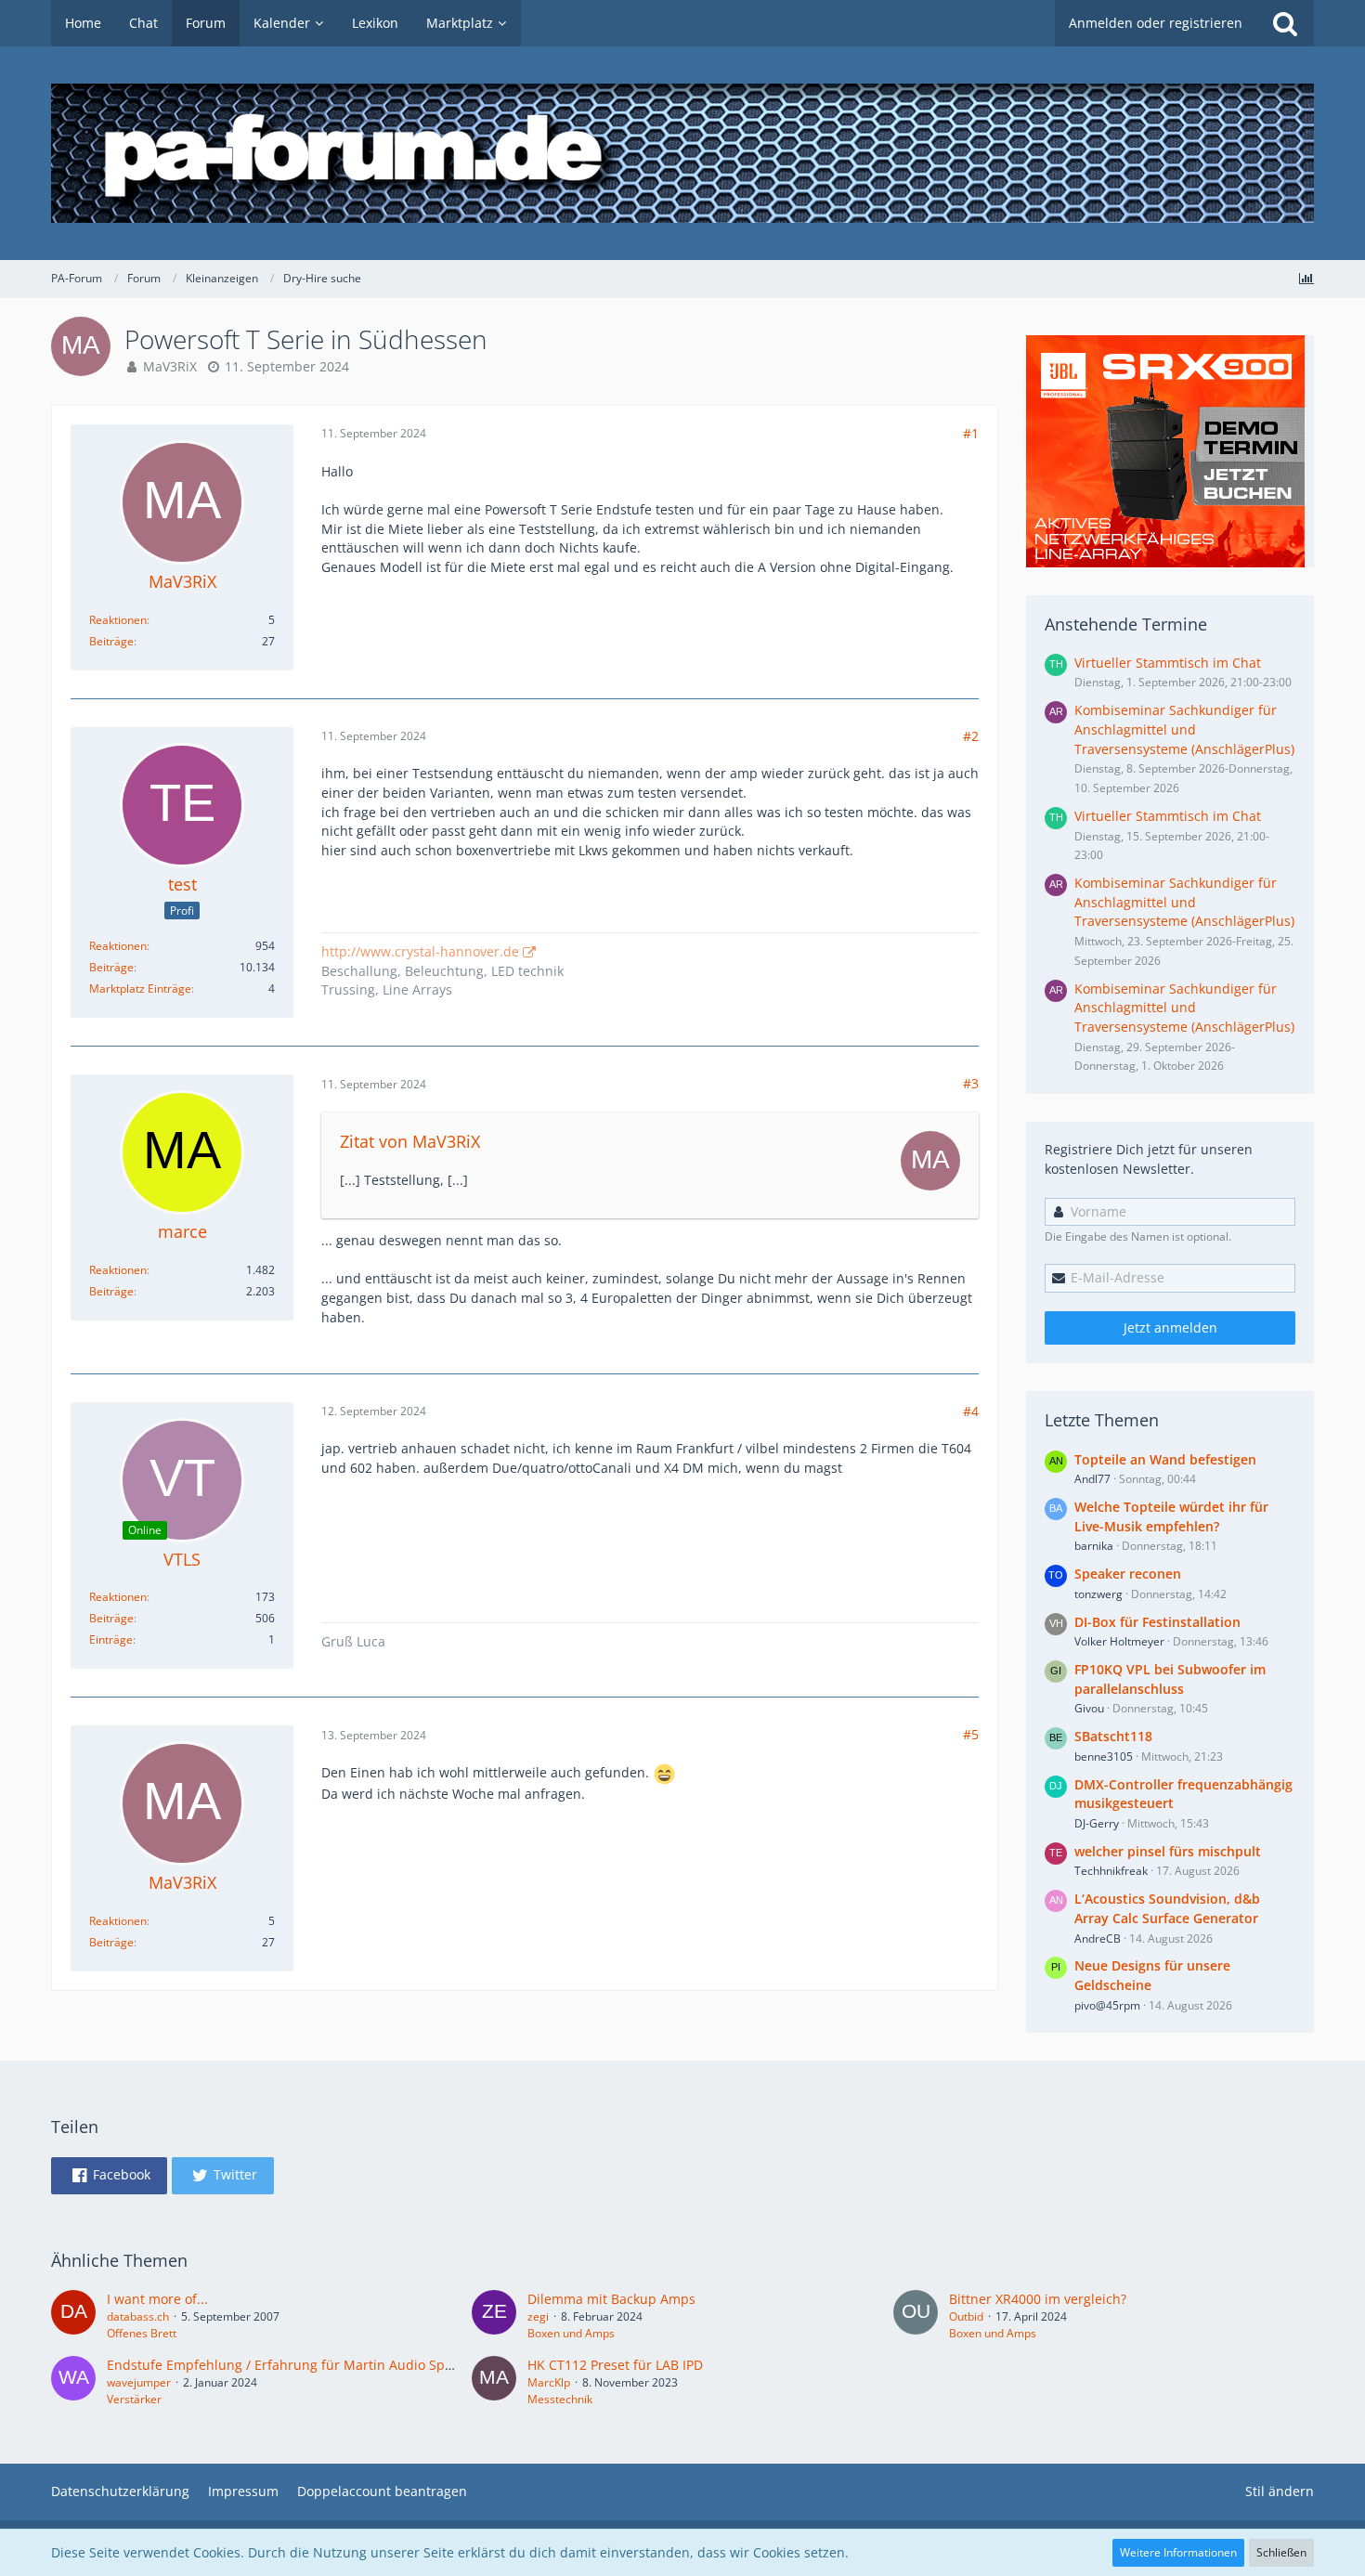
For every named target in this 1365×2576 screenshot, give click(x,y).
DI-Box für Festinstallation (1157, 1622)
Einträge (111, 1639)
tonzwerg (1098, 1594)
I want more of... (157, 2299)
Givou (1089, 1708)
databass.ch (138, 2316)
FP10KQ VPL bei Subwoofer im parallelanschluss (1170, 1679)
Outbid (966, 2316)
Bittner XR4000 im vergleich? (1038, 2299)
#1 (971, 433)
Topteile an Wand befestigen (1165, 1459)
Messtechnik (560, 2399)
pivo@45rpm (1107, 2005)
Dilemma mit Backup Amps (611, 2299)
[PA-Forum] (682, 153)
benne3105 (1104, 1756)
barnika (1094, 1546)
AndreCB (1098, 1939)
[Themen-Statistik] (1306, 278)
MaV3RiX (170, 366)
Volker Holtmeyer (1119, 1641)
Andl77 (1092, 1479)
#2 (971, 736)
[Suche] (1285, 23)
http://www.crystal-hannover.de (420, 951)
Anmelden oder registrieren (1156, 23)
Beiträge (111, 641)
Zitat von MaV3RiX (410, 1141)
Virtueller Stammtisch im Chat (1168, 663)
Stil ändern (1280, 2491)
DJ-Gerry (1097, 1823)
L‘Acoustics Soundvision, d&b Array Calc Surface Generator (1167, 1908)
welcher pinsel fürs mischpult (1168, 1851)
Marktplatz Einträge (140, 989)
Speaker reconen (1128, 1574)
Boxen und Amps (571, 2333)
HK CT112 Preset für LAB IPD (615, 2365)
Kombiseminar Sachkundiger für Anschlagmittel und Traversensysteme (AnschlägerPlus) (1184, 729)
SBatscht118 (1113, 1736)
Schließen (1281, 2552)
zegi (538, 2316)
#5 (971, 1734)
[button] (109, 2176)
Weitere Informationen (1178, 2552)
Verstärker (134, 2399)
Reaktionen (118, 620)
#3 (971, 1083)
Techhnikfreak (1111, 1871)
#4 (971, 1411)
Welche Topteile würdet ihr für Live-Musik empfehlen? (1171, 1516)
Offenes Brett (142, 2333)
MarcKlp (549, 2382)
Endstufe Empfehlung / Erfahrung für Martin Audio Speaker (293, 2365)
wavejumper (139, 2382)
